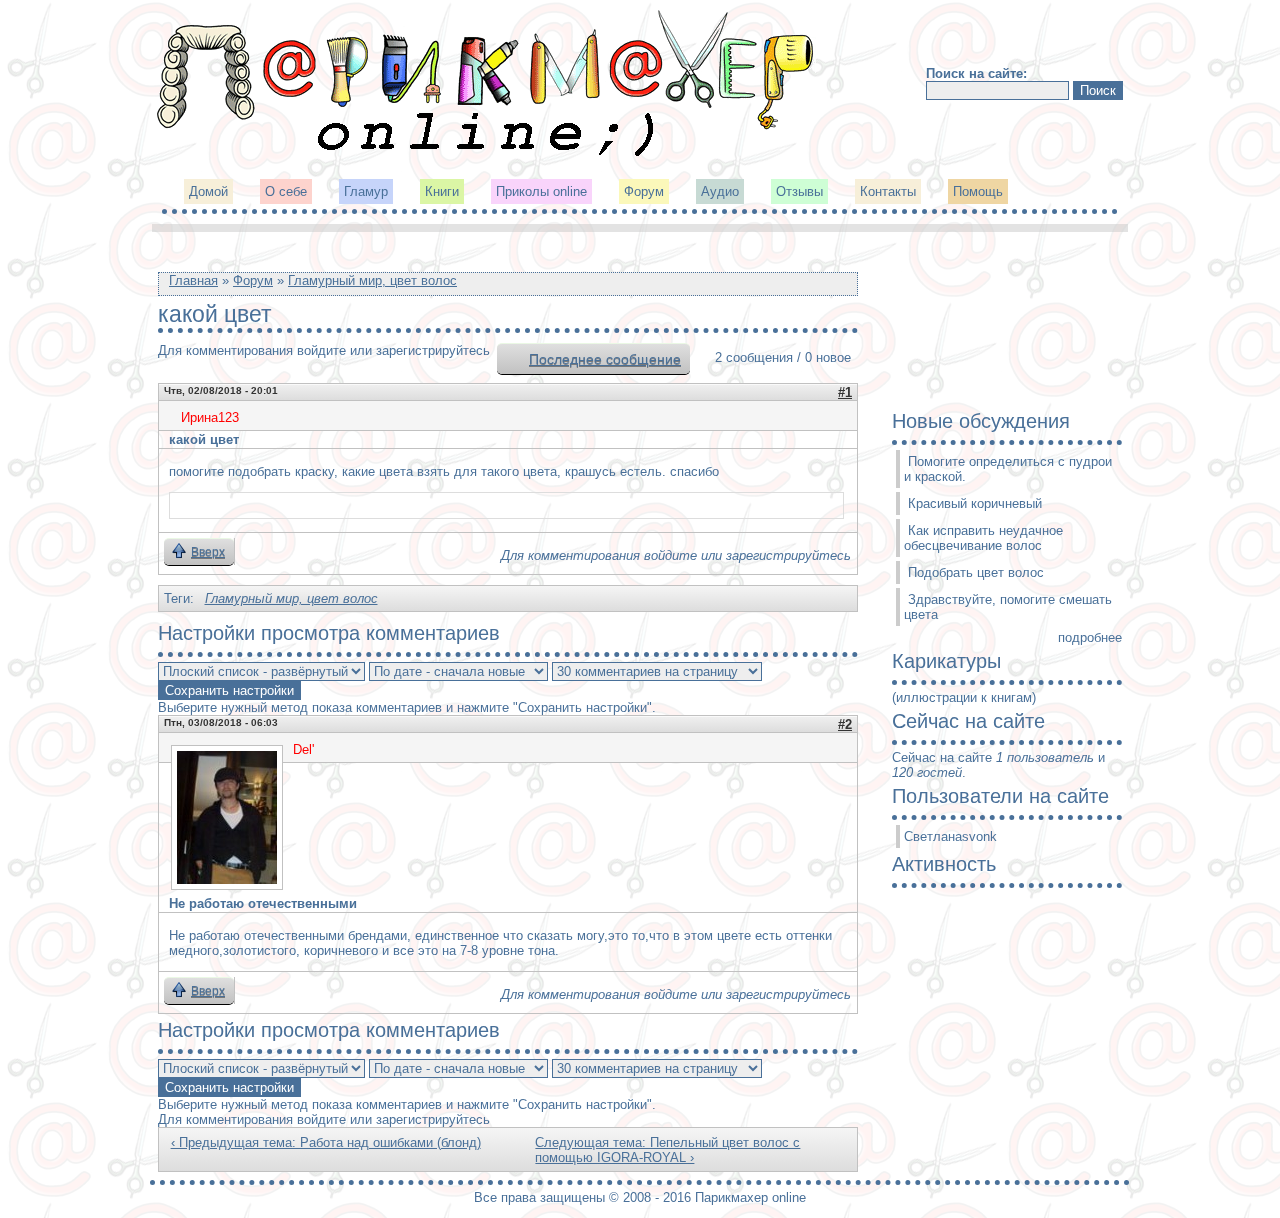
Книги (442, 191)
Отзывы (799, 191)
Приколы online (541, 191)
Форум (644, 191)
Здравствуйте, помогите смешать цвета (1008, 607)
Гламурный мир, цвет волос (372, 280)
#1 (845, 392)
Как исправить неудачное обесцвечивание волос (983, 538)
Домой (208, 191)
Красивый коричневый (975, 503)
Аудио (720, 191)
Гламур (366, 191)
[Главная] (487, 154)
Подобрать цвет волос (976, 572)
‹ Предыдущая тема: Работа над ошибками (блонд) (326, 1142)
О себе (286, 191)
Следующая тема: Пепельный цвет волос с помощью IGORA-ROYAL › (667, 1150)
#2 (845, 724)
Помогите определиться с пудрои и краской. (1008, 469)
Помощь (978, 191)
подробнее (1090, 637)
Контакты (888, 191)
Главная (193, 280)
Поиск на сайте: (976, 73)
